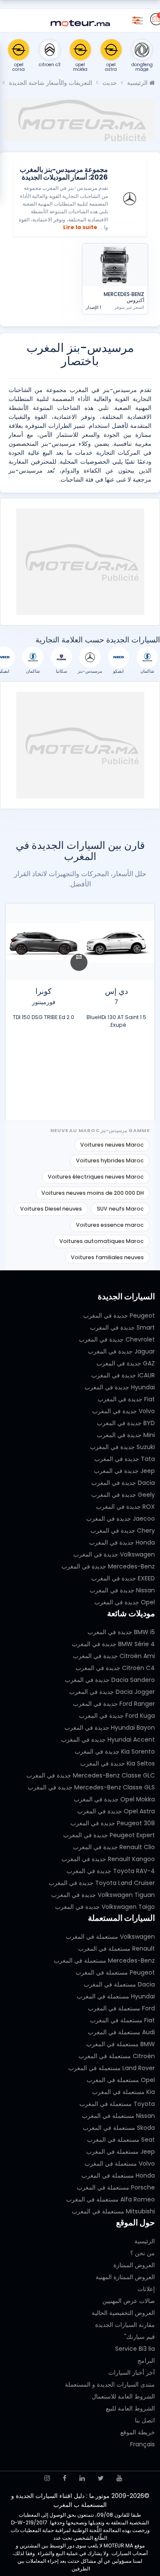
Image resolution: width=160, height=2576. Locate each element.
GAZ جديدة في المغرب (126, 1363)
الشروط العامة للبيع (130, 2408)
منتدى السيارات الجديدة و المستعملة (110, 2384)
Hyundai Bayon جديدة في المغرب (110, 1728)
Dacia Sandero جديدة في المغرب (110, 1680)
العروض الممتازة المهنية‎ (125, 2277)
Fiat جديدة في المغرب (126, 1399)
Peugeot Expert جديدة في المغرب (109, 1835)
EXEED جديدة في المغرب (123, 1578)
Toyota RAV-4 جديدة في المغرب (111, 1871)
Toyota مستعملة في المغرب (117, 2104)
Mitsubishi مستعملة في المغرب (113, 2211)
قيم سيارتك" (140, 2337)
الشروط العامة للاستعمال (123, 2396)
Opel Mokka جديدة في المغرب (114, 1799)
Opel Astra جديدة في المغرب (116, 1811)
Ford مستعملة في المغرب (121, 2008)
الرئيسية (138, 83)
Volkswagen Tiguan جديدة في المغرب (103, 1895)
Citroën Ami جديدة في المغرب (114, 1656)
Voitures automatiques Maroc (102, 1241)
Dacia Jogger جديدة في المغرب (112, 1692)
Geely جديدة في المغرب (123, 1495)
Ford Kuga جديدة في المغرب (117, 1716)
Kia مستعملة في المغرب (124, 2092)
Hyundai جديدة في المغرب (120, 1387)
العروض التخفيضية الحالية (123, 2313)
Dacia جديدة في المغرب (123, 1483)
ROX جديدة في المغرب (125, 1507)
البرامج (146, 2361)
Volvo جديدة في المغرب (124, 1411)
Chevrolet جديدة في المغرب (117, 1339)
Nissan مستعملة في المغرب (118, 2116)
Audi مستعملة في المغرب (121, 2032)
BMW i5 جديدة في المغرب (121, 1632)
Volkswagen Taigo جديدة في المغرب (105, 1907)
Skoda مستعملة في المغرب (119, 2128)
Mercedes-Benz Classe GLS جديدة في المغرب (91, 1787)
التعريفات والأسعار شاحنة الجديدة (51, 83)
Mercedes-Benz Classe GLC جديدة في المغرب (91, 1775)
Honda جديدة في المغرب (122, 1542)
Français (143, 2444)
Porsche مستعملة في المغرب (116, 2187)
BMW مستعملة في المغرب (121, 2044)
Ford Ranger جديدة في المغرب (114, 1704)
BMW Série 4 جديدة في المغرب (113, 1644)
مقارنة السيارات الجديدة (125, 2325)
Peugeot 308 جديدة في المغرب (113, 1823)
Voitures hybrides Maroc (110, 1160)
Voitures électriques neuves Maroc (96, 1177)
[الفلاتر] (136, 19)
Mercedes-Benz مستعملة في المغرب (104, 1960)
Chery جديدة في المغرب (123, 1530)
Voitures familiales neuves (107, 1257)
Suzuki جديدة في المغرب (122, 1447)
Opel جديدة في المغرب (125, 1602)
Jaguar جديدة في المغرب (121, 1351)
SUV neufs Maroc (120, 1209)
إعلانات (146, 2289)
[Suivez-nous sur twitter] (101, 2478)
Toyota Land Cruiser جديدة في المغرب (102, 1883)
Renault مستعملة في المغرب (116, 1949)
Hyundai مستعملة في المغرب (116, 1996)
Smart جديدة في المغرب (122, 1327)
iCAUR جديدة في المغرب (123, 1375)
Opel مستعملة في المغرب (121, 2080)
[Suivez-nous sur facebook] (65, 2478)
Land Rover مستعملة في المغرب (112, 2068)
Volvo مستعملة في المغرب (120, 2164)
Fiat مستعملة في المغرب (122, 2020)
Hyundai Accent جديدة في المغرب (108, 1740)
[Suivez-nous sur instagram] (47, 2478)
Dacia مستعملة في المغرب (119, 1984)
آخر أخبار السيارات (132, 2373)
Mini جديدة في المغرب (126, 1435)
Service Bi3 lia (135, 2349)
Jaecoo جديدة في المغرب (121, 1519)
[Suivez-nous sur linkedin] (82, 2478)
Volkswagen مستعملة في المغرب (110, 1937)
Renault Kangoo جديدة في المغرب (108, 1859)
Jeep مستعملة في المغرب (121, 2152)
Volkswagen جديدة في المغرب (114, 1554)
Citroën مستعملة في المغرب (117, 2056)
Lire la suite (80, 227)
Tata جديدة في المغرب (125, 1459)
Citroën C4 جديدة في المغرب (115, 1668)
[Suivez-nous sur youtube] (119, 2478)
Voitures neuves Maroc (112, 1145)
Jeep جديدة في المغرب (124, 1471)
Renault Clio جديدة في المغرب (114, 1847)
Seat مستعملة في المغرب (121, 2140)
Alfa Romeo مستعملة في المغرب (111, 2199)
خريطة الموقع (138, 2432)
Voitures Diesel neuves (51, 1209)
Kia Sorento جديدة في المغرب (115, 1751)
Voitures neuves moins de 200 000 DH (93, 1193)
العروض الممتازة (134, 2265)
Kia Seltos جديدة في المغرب (118, 1763)
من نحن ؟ (143, 2253)
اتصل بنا (145, 2420)
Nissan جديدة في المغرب (122, 1590)
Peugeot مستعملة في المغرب (115, 1972)
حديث (110, 83)
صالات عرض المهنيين (129, 2301)
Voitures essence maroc (110, 1225)
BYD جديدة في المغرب (126, 1423)
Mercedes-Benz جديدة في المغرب (108, 1566)
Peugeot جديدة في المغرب (119, 1316)
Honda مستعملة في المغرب (118, 2175)
